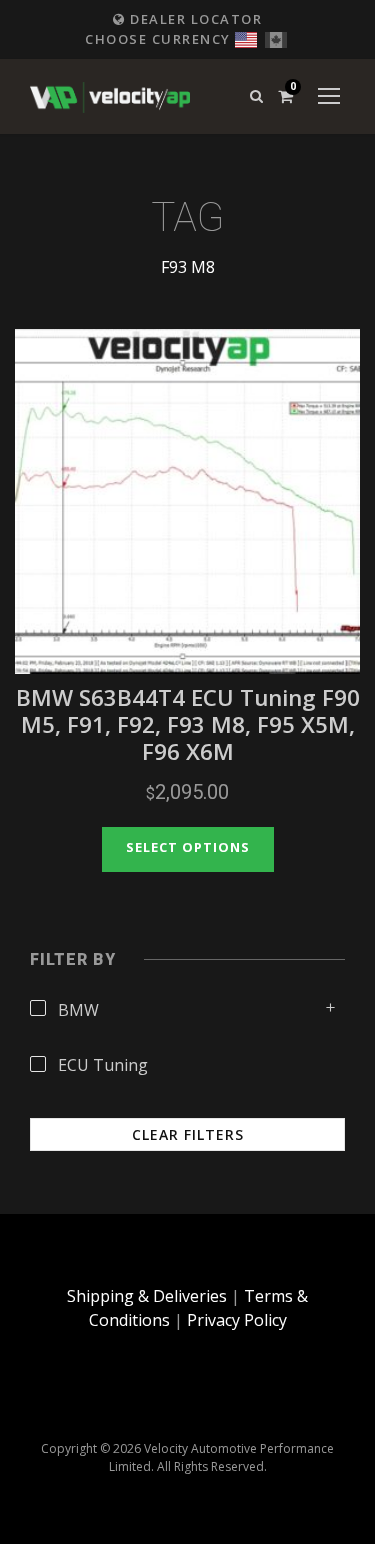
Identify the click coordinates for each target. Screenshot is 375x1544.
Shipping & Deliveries (147, 1296)
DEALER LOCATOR (194, 19)
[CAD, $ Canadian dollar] (276, 37)
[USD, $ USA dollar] (246, 37)
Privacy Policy (237, 1320)
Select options (188, 847)
